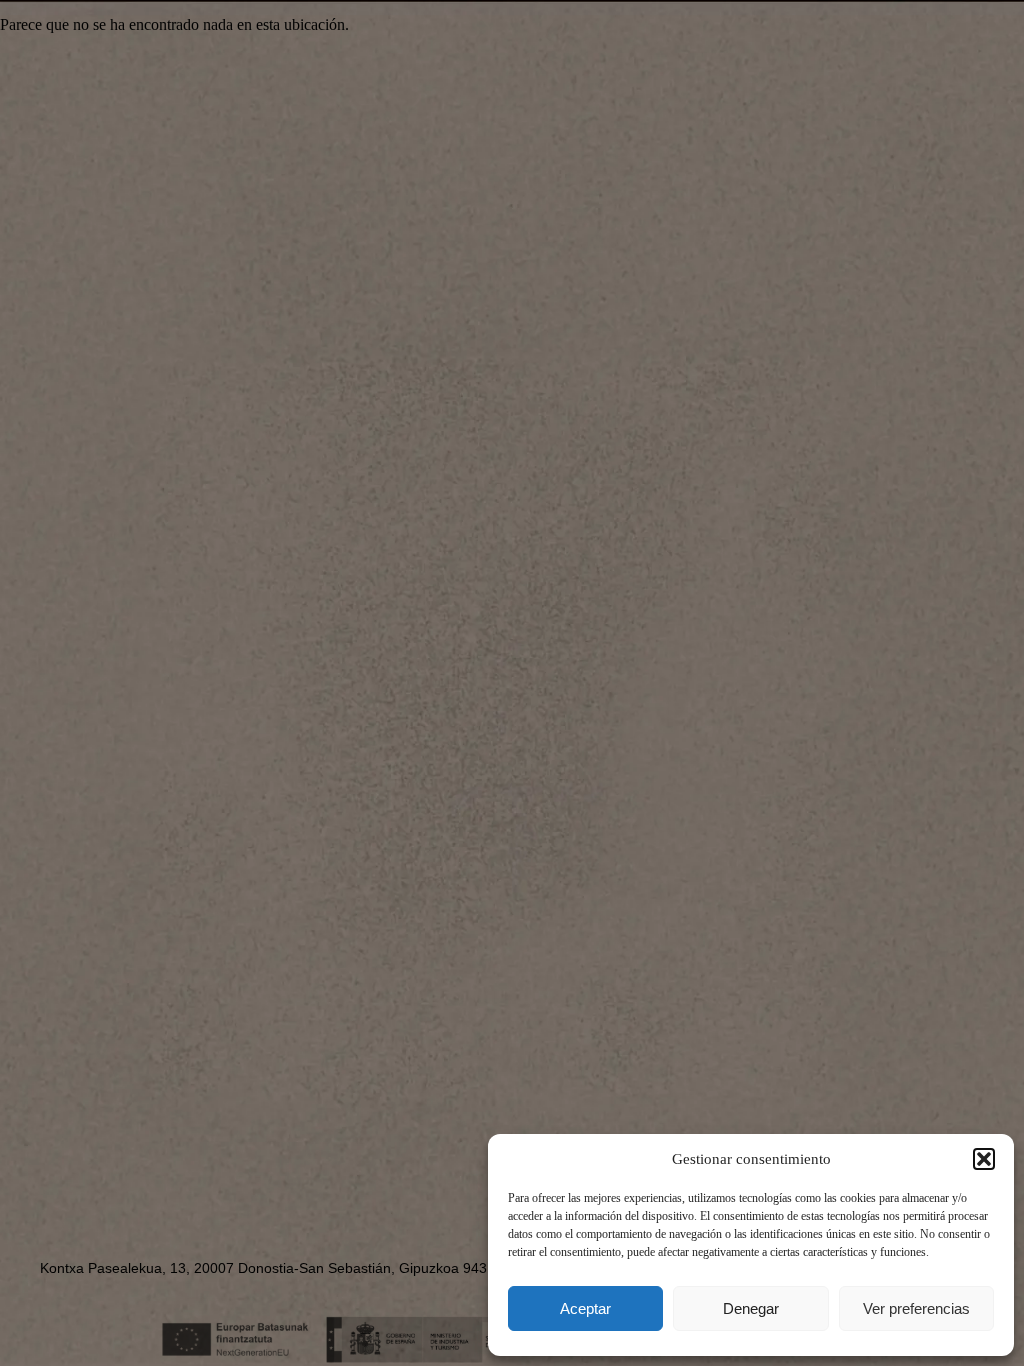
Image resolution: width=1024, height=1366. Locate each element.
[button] (984, 1159)
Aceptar (585, 1308)
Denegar (751, 1308)
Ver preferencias (916, 1308)
